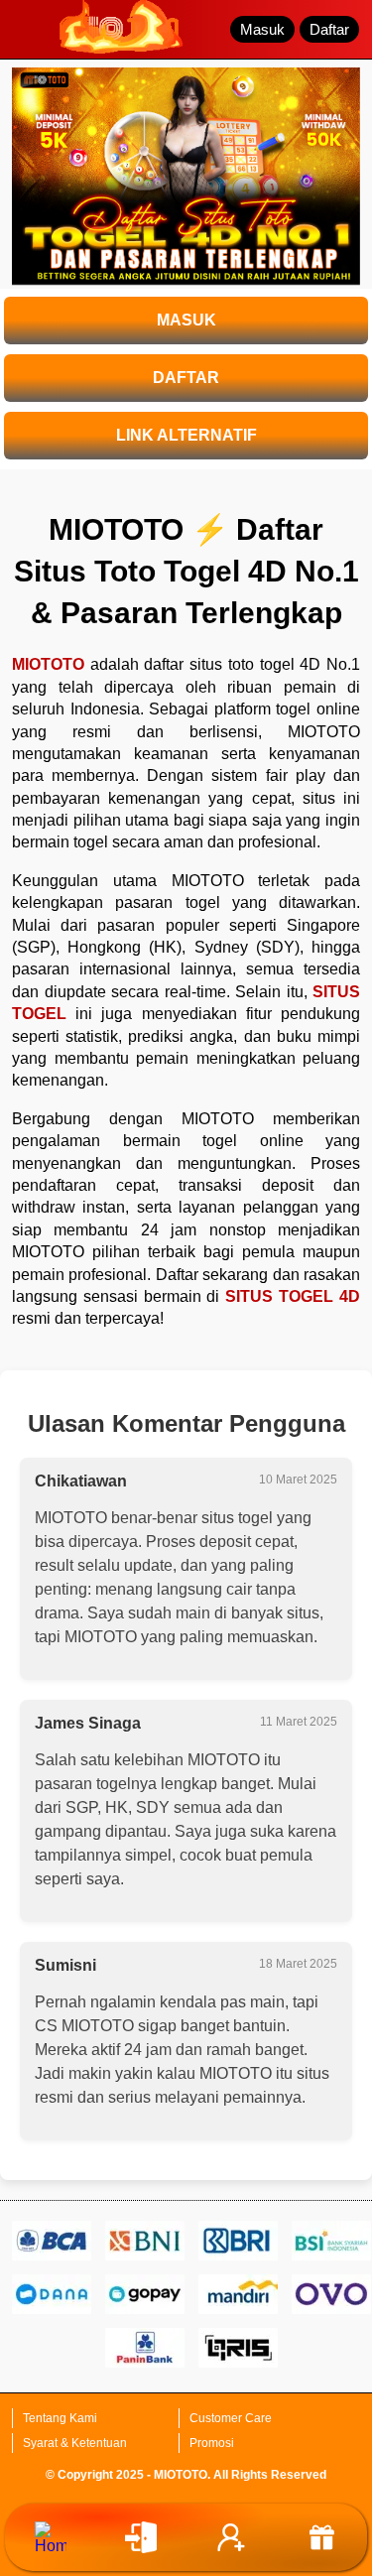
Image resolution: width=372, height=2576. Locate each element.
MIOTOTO (48, 664)
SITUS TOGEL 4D (293, 1296)
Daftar (329, 29)
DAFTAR (186, 378)
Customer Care (231, 2418)
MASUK (186, 320)
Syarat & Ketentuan (75, 2443)
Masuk (262, 29)
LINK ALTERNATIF (186, 435)
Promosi (212, 2443)
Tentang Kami (60, 2418)
